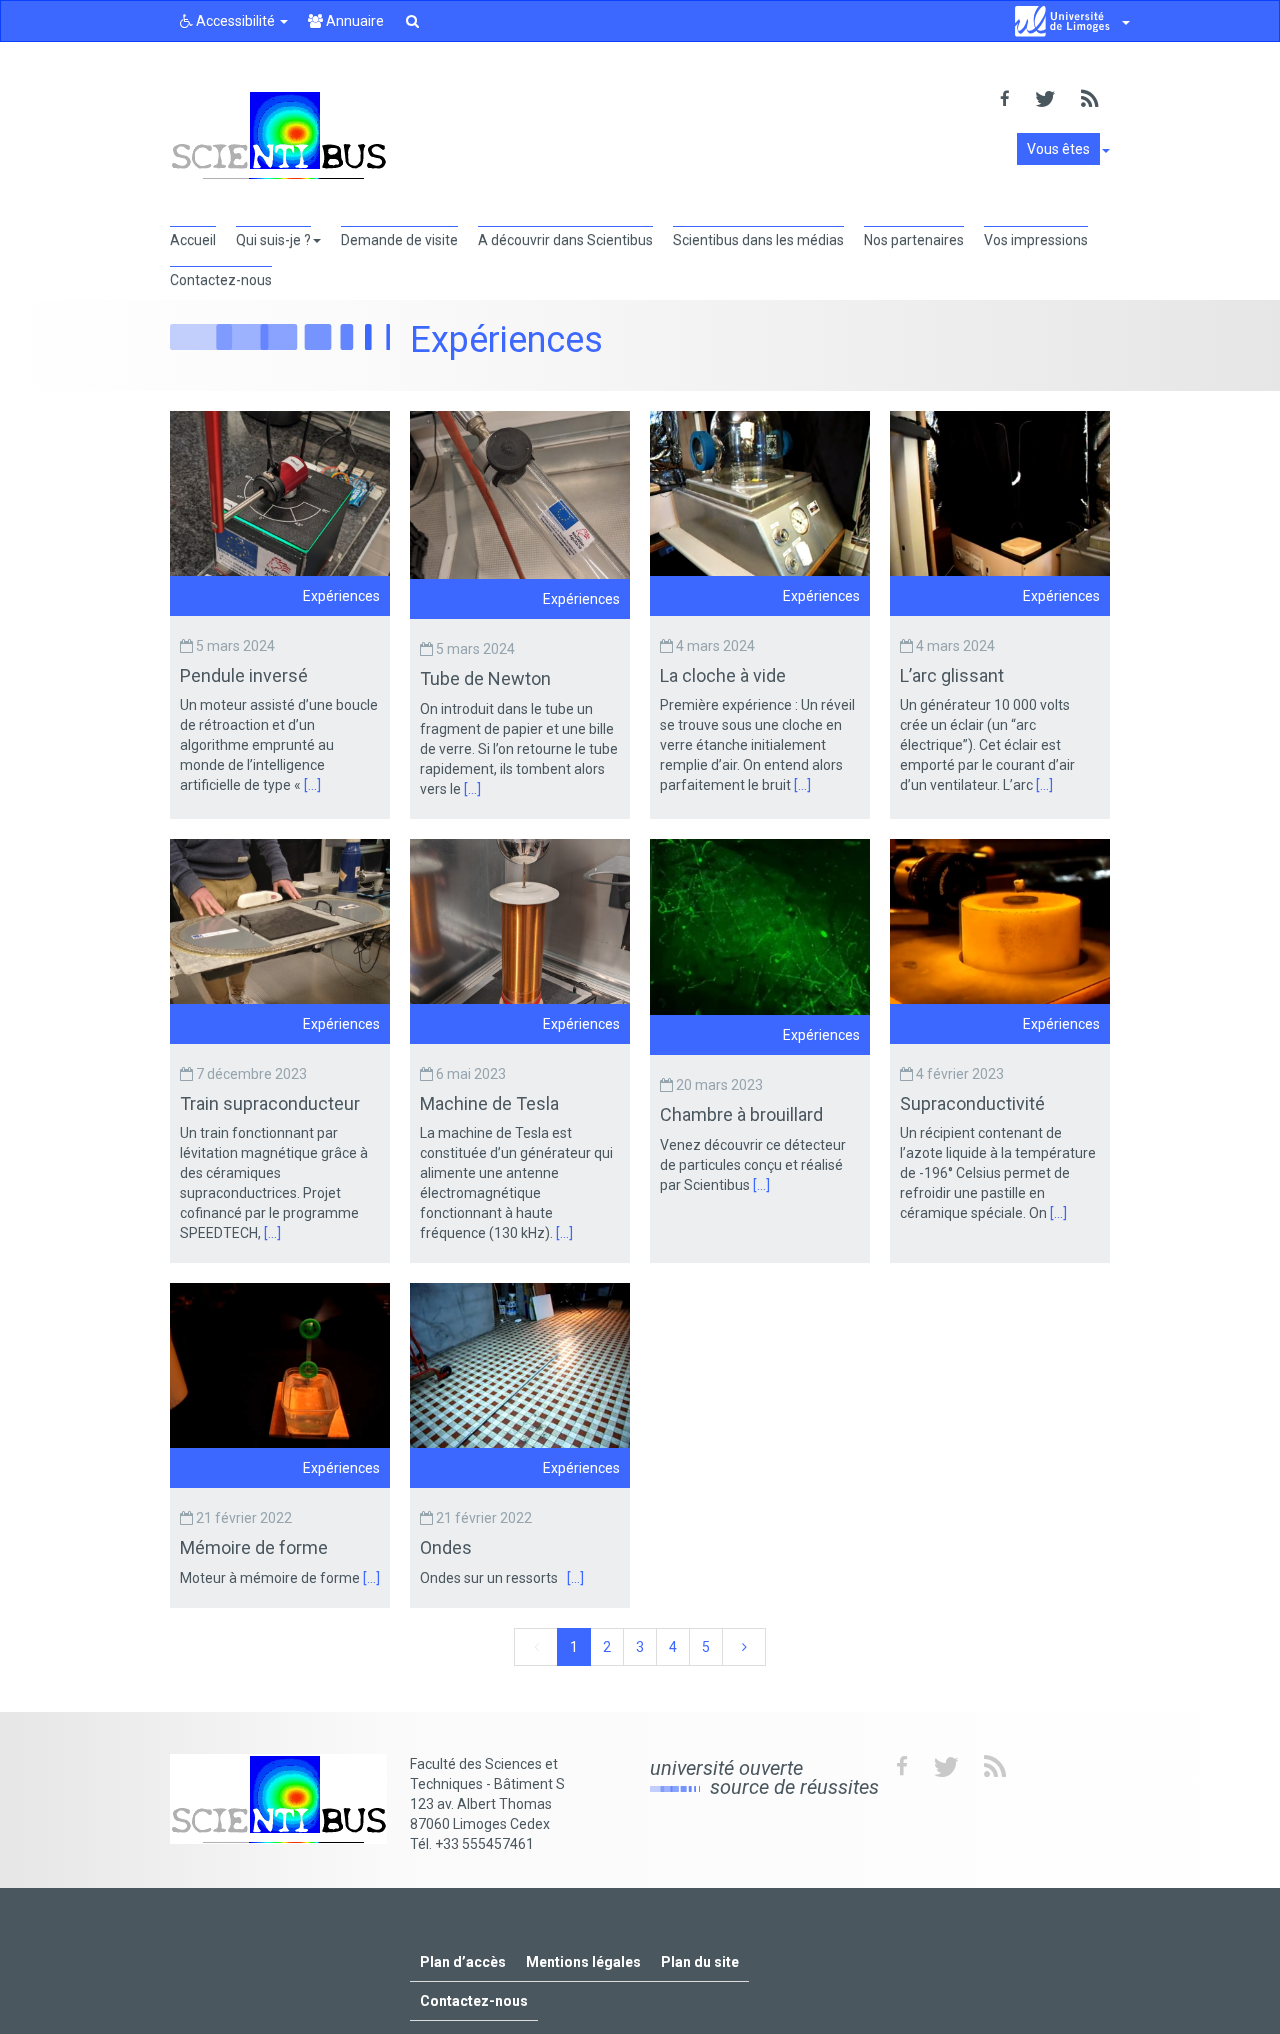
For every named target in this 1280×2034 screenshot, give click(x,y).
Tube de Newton (487, 678)
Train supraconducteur (272, 1103)
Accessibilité (235, 21)
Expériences (341, 596)
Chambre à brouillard (743, 1114)
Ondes (448, 1547)
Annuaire (353, 21)
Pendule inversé (246, 675)
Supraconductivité (974, 1103)
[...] (312, 785)
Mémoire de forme (256, 1547)
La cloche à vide (725, 675)
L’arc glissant (954, 675)
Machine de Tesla (491, 1103)
